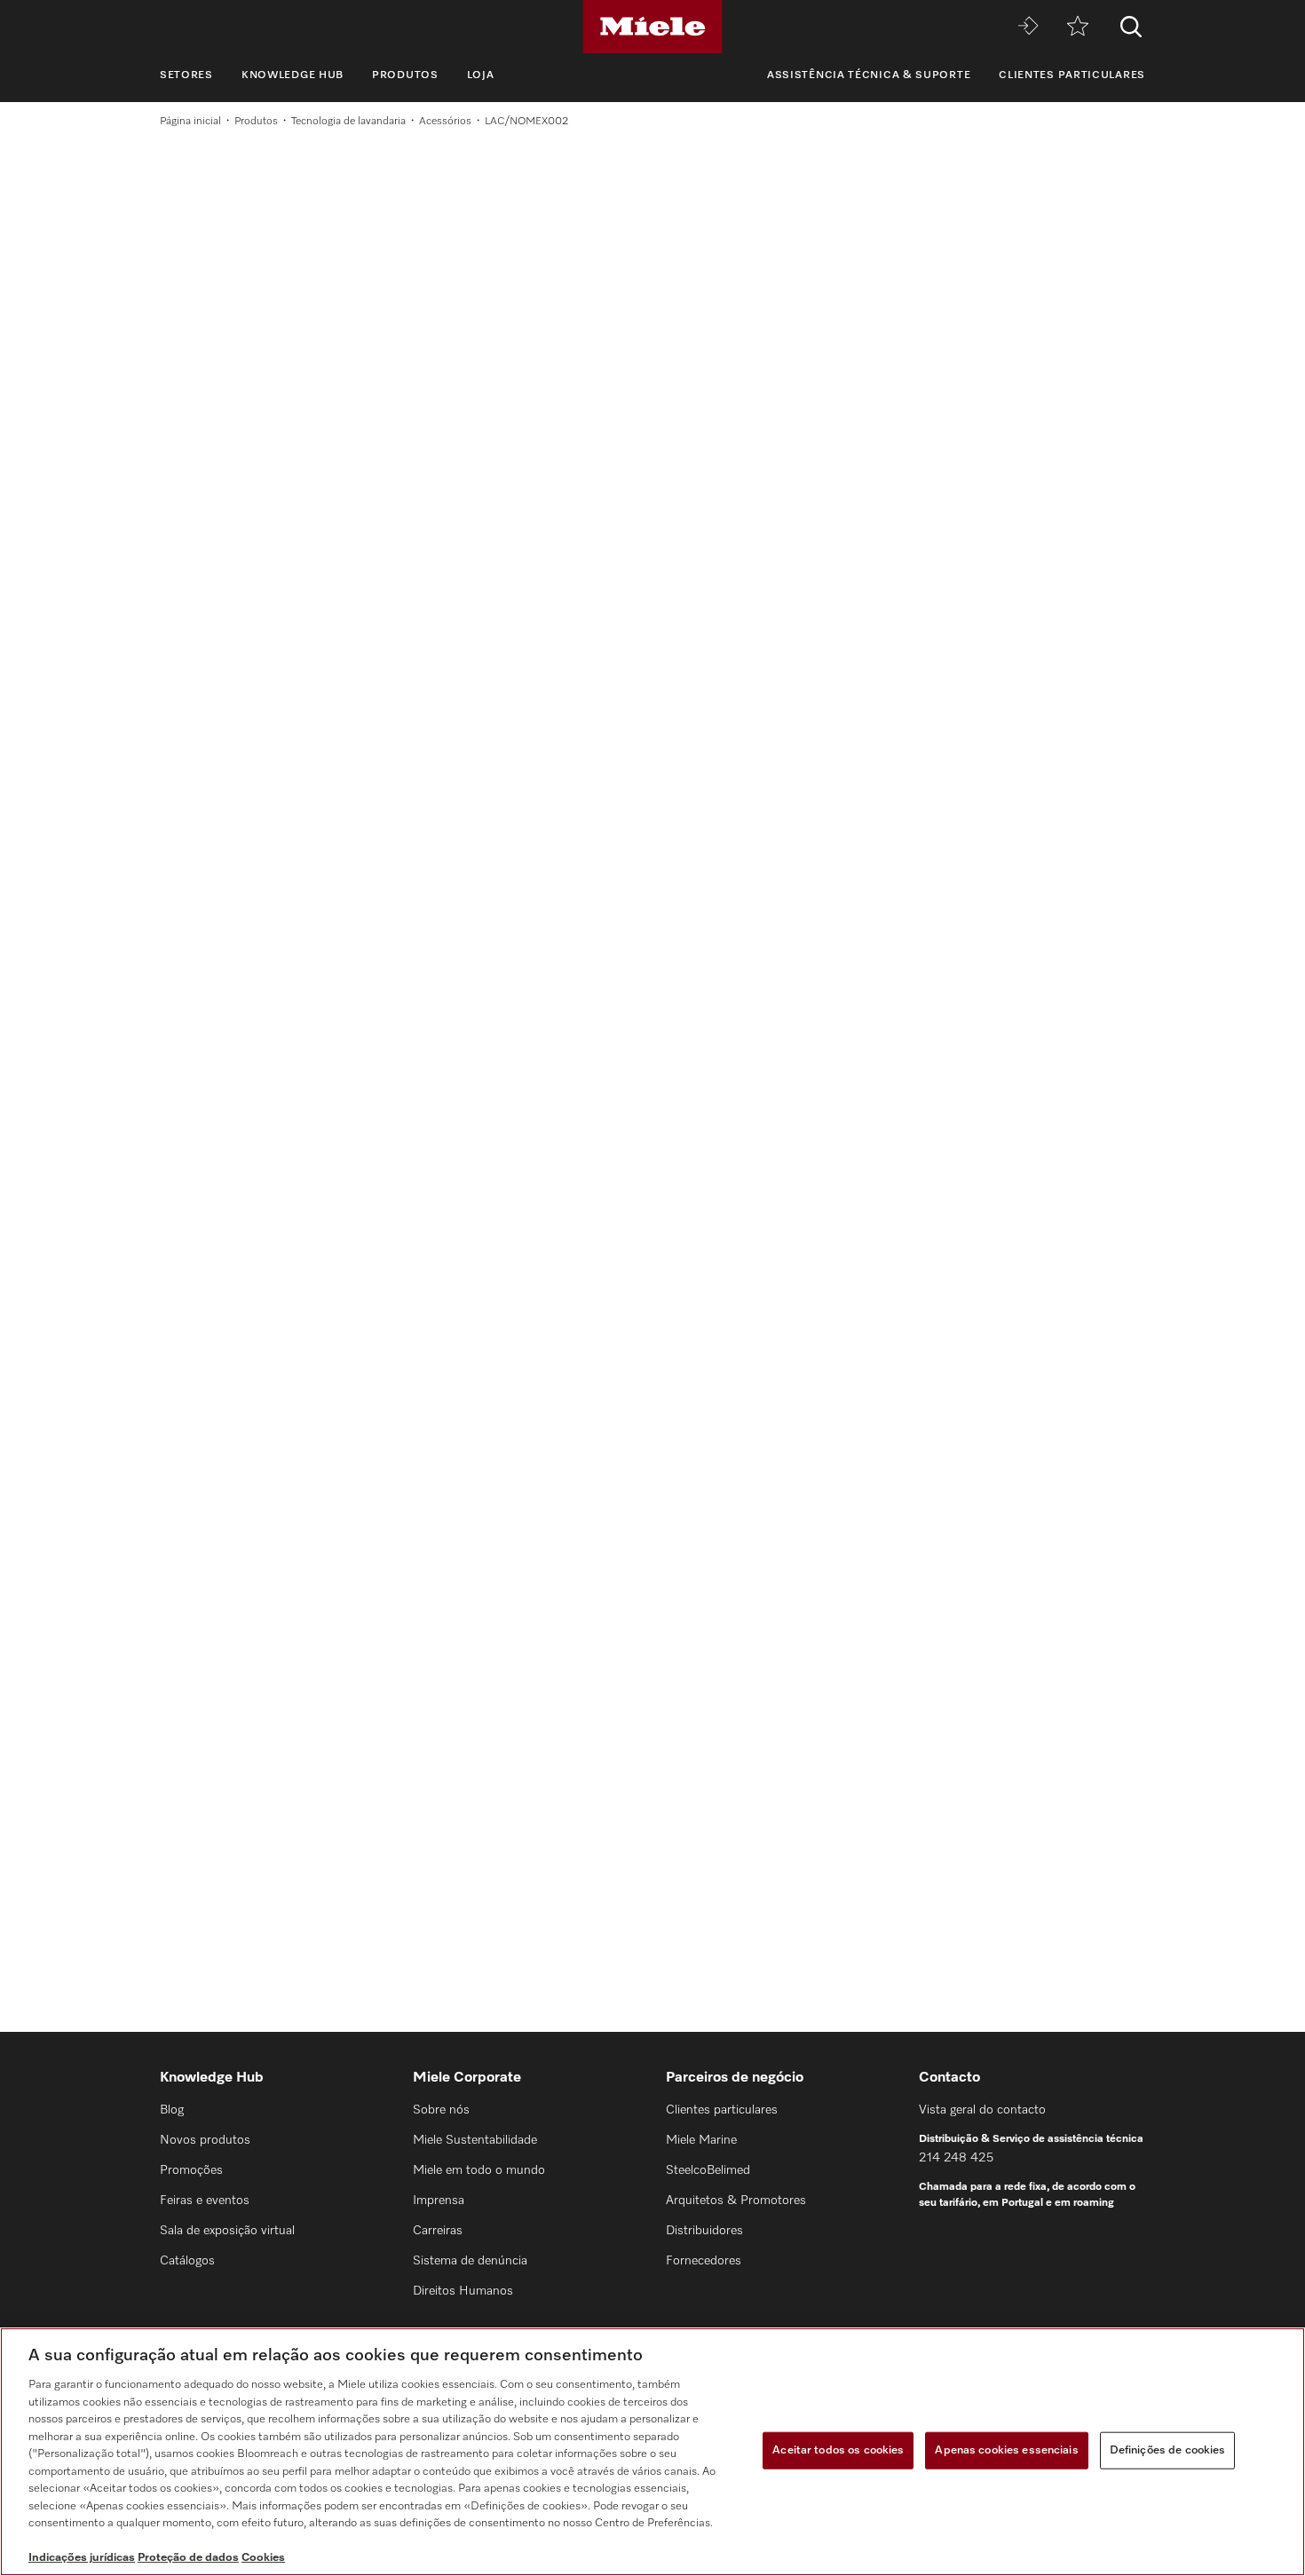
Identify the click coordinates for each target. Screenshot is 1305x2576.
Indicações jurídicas (82, 2558)
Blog (172, 2110)
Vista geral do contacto (982, 2110)
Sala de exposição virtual (227, 2231)
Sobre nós (441, 2110)
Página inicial (190, 122)
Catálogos (187, 2261)
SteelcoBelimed (708, 2170)
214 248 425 (956, 2158)
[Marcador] (1078, 27)
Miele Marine (701, 2140)
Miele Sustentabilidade (475, 2140)
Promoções (191, 2170)
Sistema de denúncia (470, 2261)
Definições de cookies (1168, 2450)
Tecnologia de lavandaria (348, 122)
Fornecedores (704, 2261)
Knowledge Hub (293, 75)
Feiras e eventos (205, 2201)
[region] (652, 2452)
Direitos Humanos (463, 2291)
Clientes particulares (1072, 75)
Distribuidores (704, 2231)
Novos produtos (205, 2140)
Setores (186, 75)
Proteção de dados (188, 2558)
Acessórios (445, 122)
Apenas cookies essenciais (1006, 2450)
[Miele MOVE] (1028, 27)
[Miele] (652, 27)
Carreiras (438, 2231)
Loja (481, 75)
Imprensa (439, 2201)
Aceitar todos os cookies (838, 2450)
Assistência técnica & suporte (869, 75)
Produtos (405, 75)
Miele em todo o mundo (479, 2170)
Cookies (263, 2558)
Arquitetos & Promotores (736, 2201)
